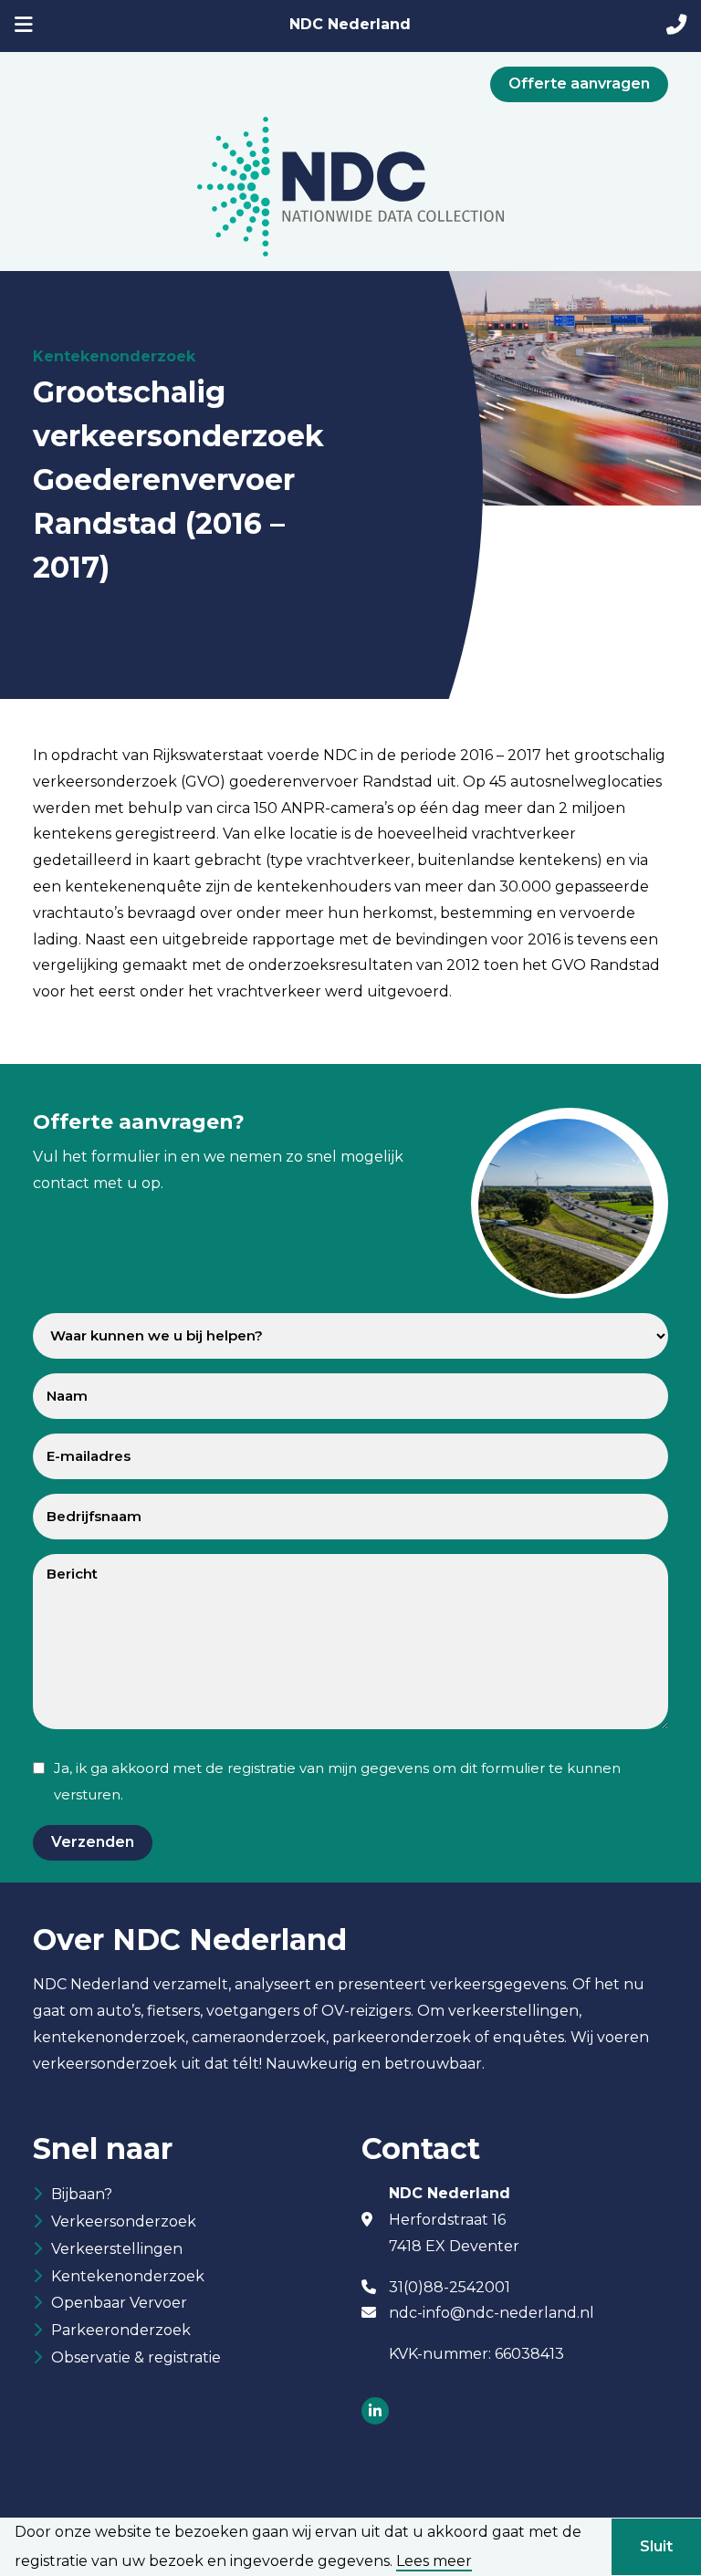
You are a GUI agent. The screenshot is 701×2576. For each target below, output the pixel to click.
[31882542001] (676, 27)
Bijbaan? (82, 2194)
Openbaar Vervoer (119, 2303)
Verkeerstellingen (117, 2249)
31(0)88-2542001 (450, 2287)
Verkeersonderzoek (124, 2221)
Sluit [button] (656, 2546)
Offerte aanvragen (579, 83)
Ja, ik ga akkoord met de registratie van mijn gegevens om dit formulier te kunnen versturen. (337, 1781)
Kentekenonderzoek (128, 2276)
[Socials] (375, 2412)
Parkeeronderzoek (121, 2330)
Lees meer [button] (434, 2561)
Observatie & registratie (136, 2357)
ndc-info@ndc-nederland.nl (492, 2313)
